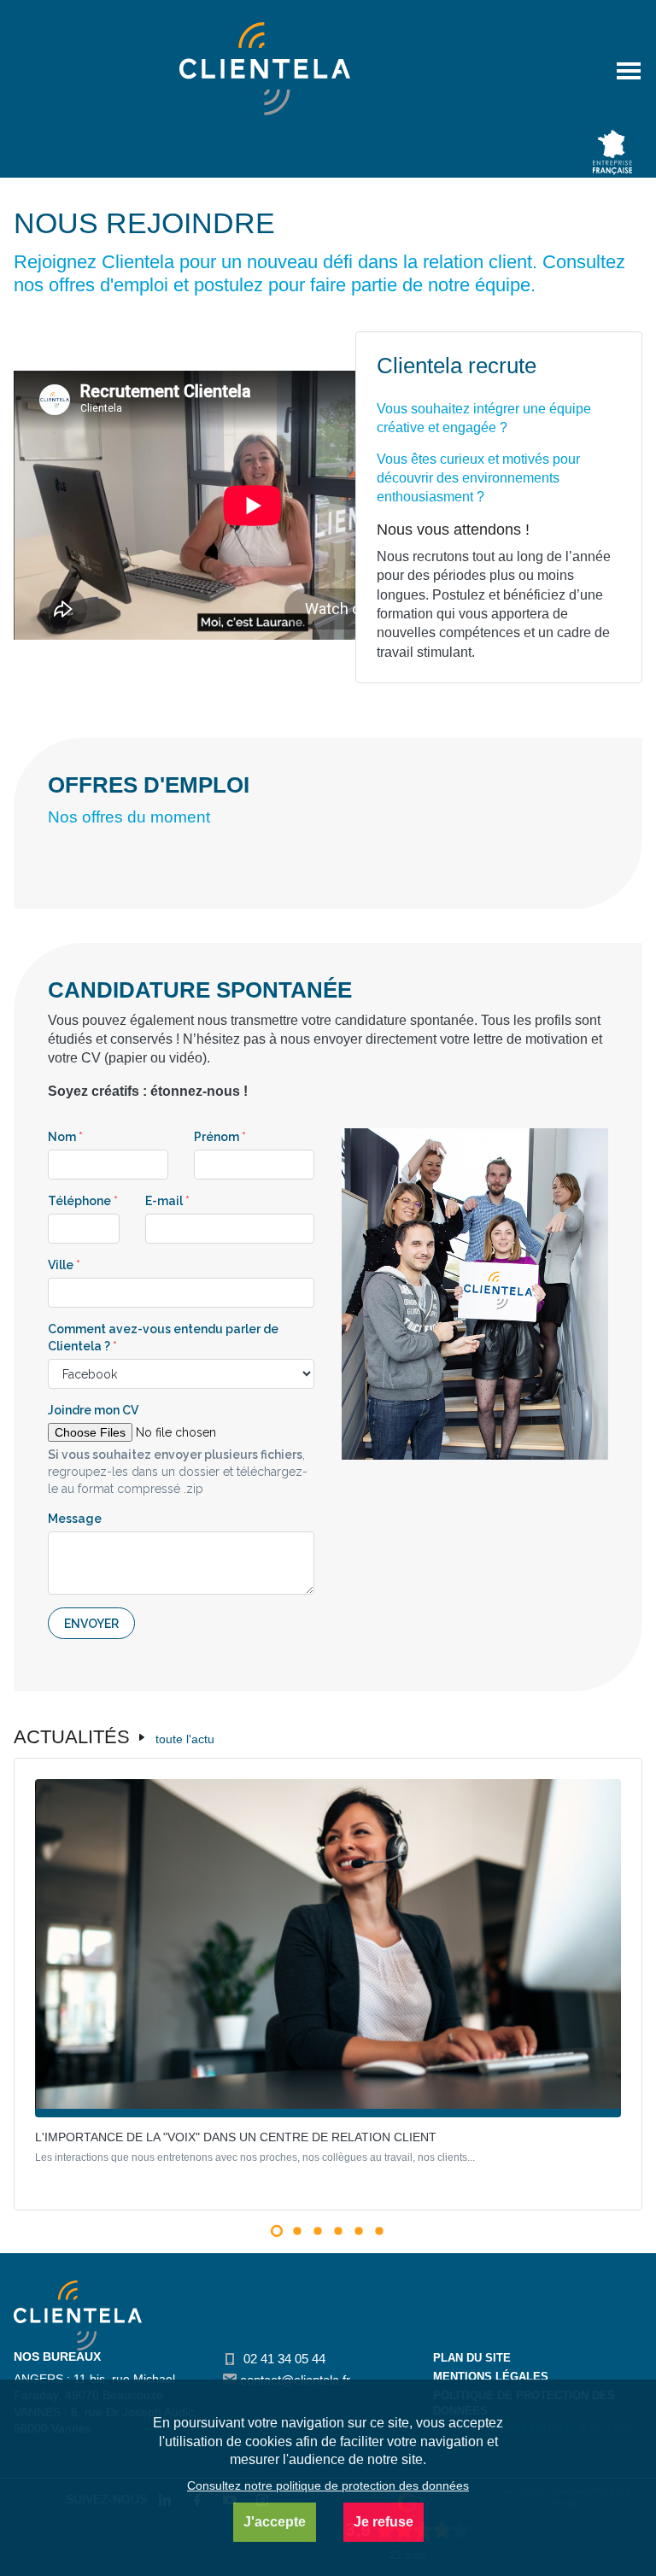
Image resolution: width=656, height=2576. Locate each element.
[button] (277, 2231)
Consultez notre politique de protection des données (328, 2485)
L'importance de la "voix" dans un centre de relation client (236, 2137)
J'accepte (275, 2522)
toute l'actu (185, 1739)
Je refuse (384, 2522)
